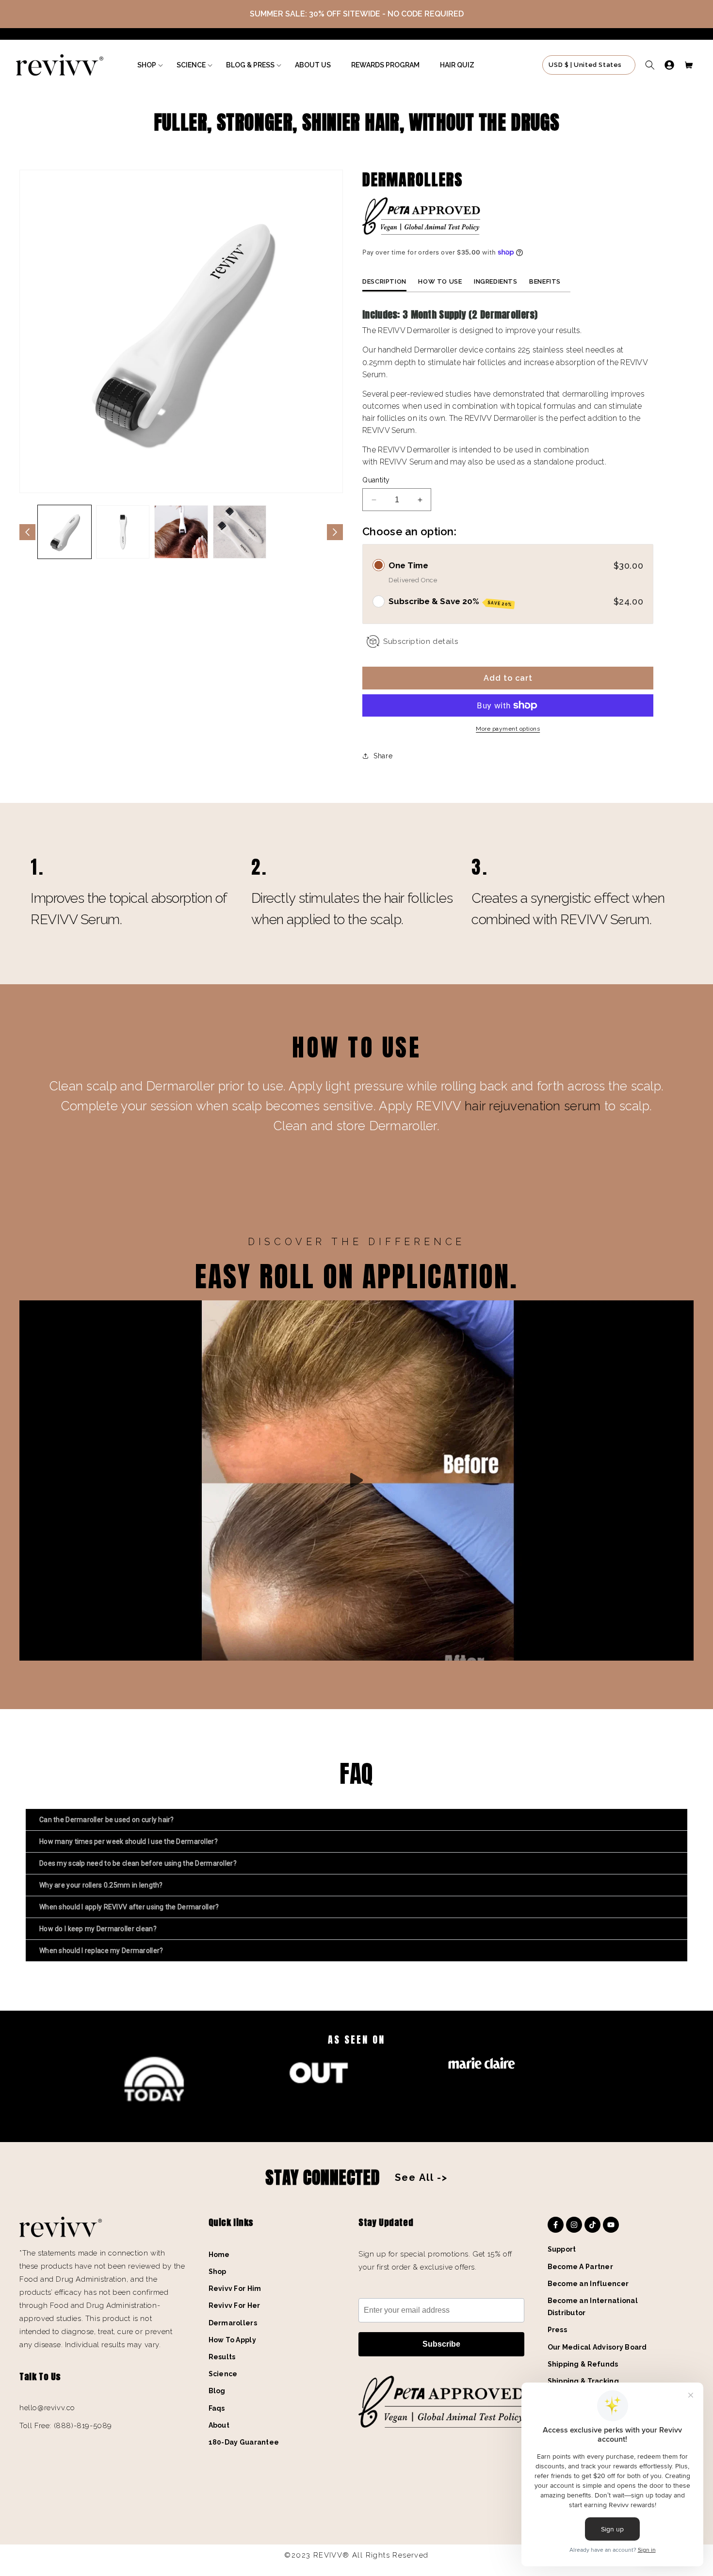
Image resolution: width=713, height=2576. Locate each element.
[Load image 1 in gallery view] (65, 532)
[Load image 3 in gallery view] (181, 532)
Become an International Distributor (593, 2307)
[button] (147, 65)
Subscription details (421, 641)
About (219, 2425)
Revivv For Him (235, 2288)
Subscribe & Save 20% (450, 602)
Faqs (217, 2408)
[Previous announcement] (28, 14)
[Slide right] (335, 532)
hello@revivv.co (47, 2408)
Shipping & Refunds (583, 2364)
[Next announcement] (685, 14)
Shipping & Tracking (583, 2381)
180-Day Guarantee (244, 2442)
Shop (218, 2272)
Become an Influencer (588, 2284)
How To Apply (232, 2340)
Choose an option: (409, 531)
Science (223, 2374)
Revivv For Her (235, 2305)
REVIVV (394, 462)
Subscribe (441, 2344)
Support (562, 2249)
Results (222, 2357)
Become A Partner (580, 2267)
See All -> (421, 2177)
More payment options (508, 729)
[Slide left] (27, 532)
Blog (217, 2391)
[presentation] (355, 2111)
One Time (408, 565)
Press (557, 2330)
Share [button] (383, 756)
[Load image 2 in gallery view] (123, 532)
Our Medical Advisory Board (597, 2347)
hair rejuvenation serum (535, 1106)
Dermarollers (233, 2323)
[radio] (379, 565)
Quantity (376, 480)
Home (219, 2255)
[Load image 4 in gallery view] (240, 532)
